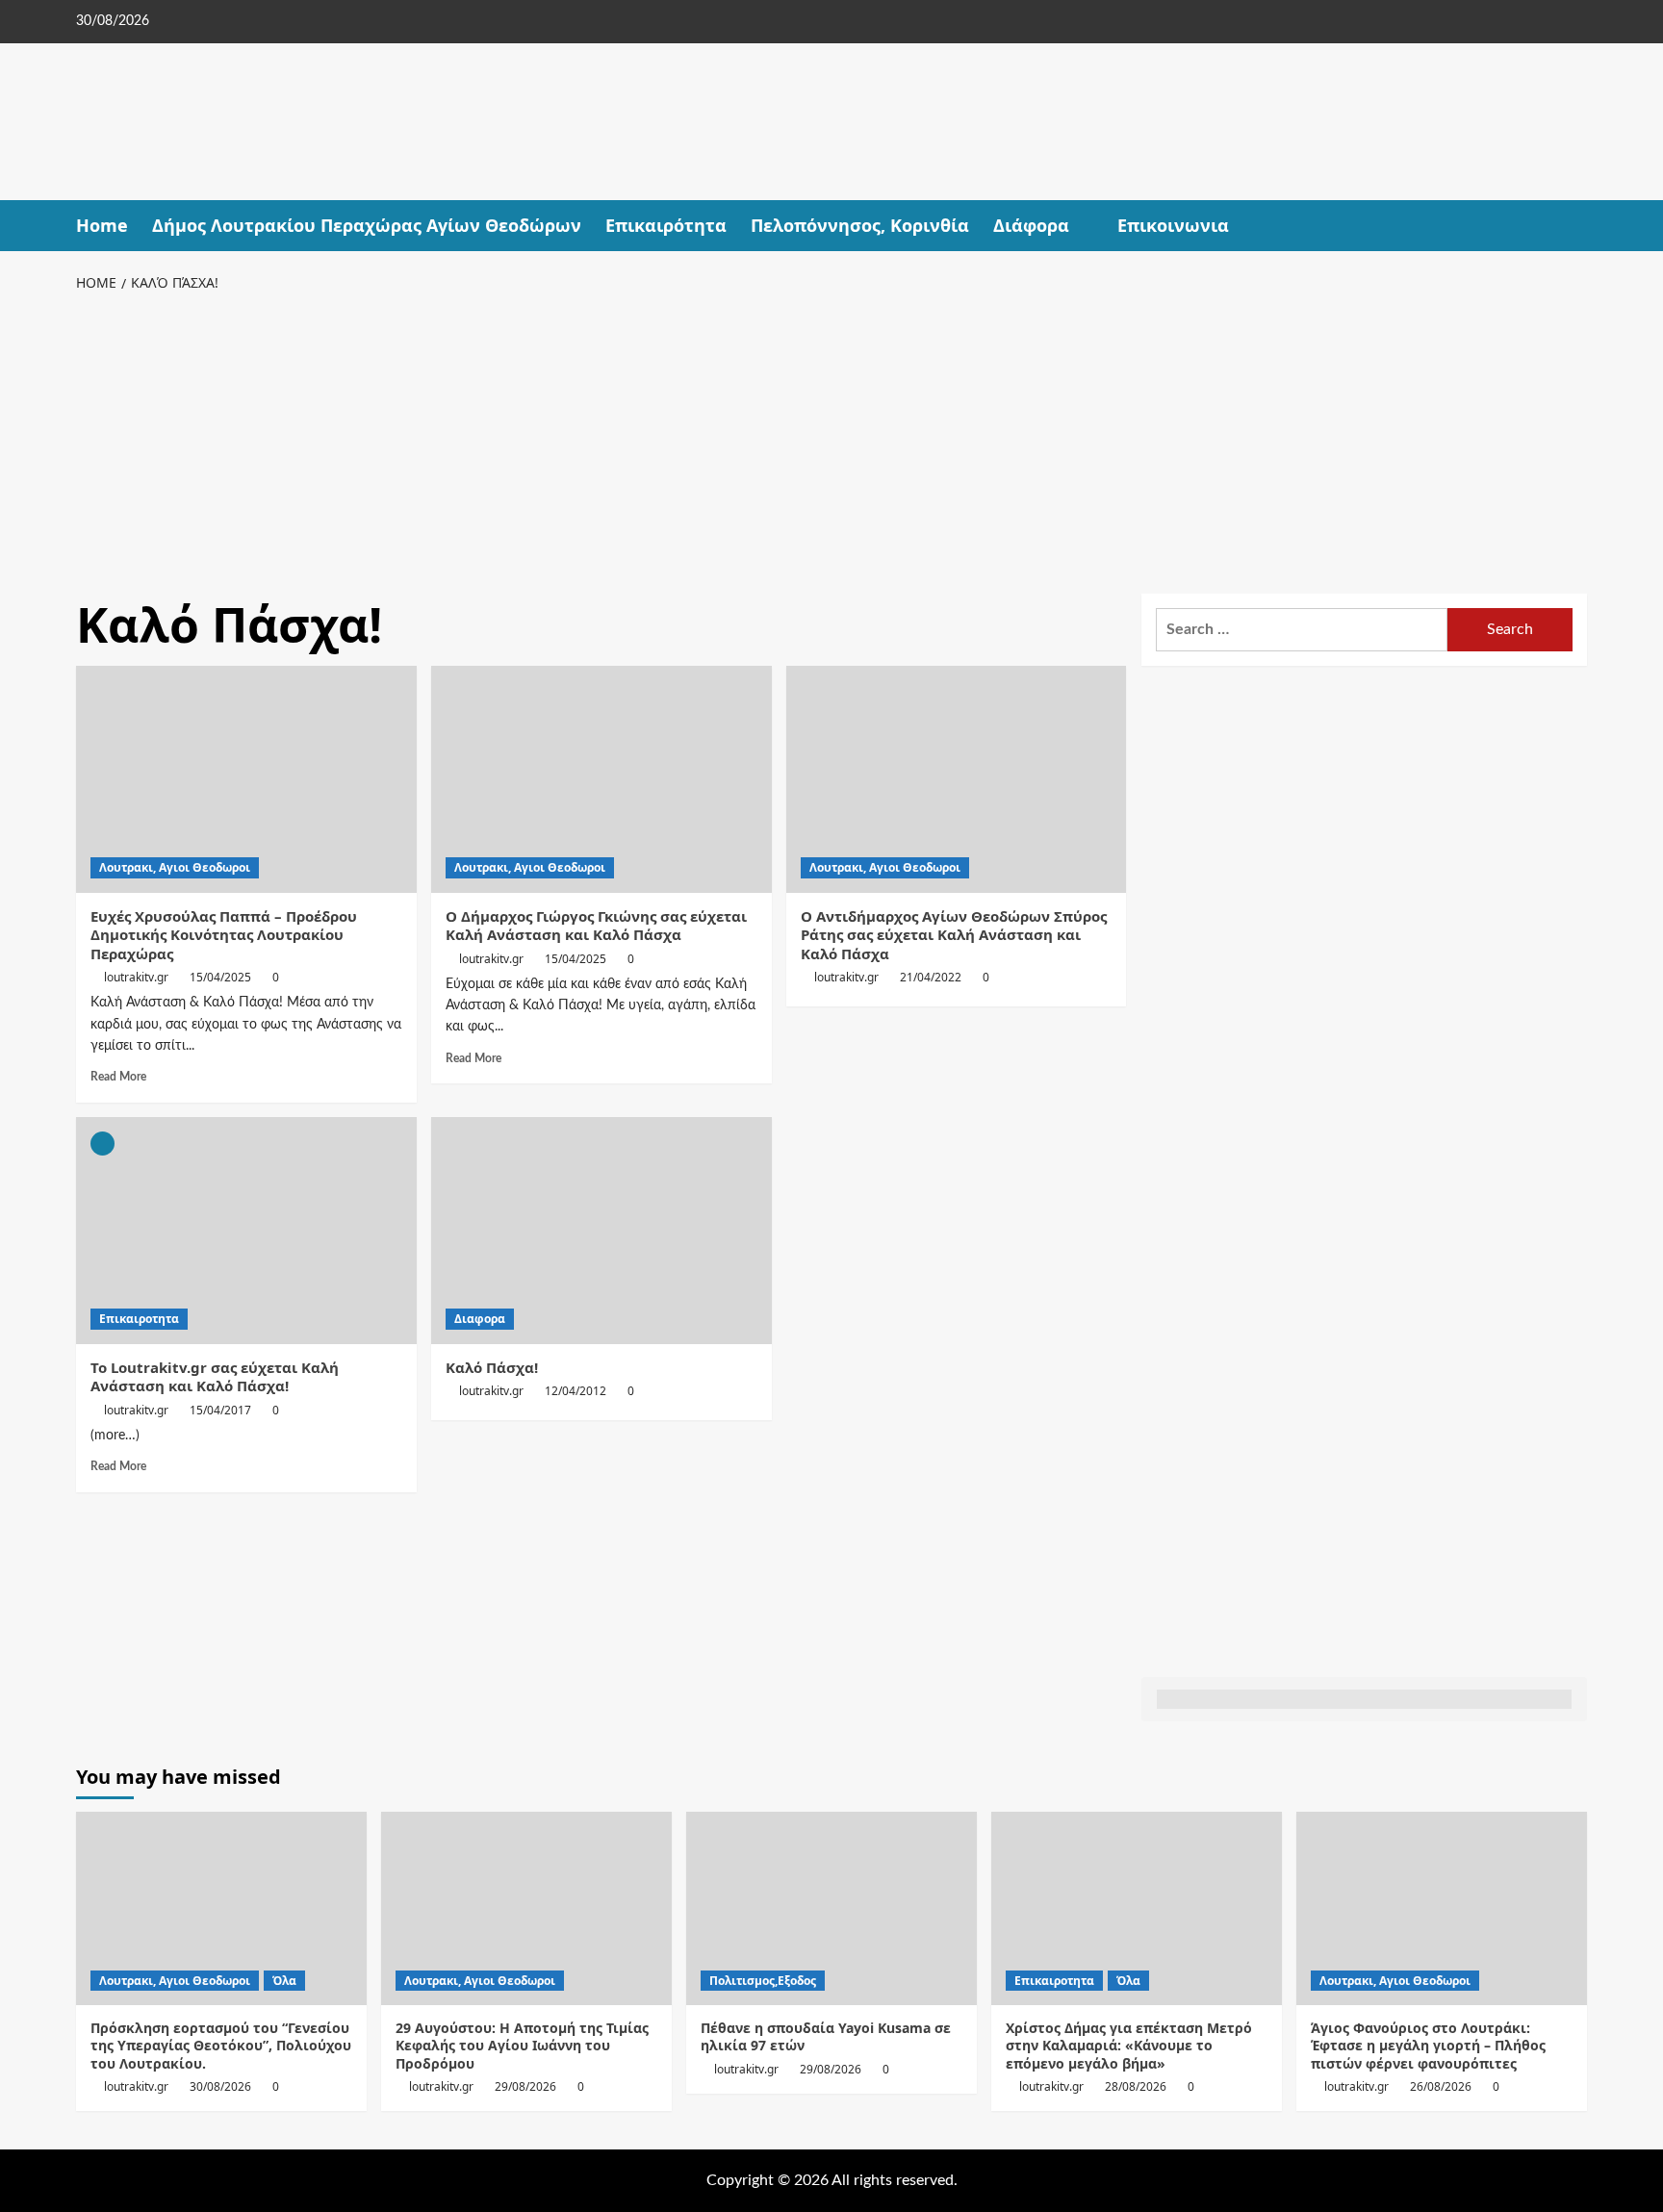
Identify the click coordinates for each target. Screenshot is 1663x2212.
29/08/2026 (525, 2086)
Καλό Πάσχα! (492, 1367)
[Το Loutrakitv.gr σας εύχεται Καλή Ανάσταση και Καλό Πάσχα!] (246, 1231)
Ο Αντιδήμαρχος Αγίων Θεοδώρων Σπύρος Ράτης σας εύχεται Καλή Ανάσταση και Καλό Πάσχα (954, 935)
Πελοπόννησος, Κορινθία (860, 225)
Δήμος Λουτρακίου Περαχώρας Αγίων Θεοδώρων (367, 225)
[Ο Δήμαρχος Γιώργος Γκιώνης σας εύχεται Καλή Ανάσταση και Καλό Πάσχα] (601, 779)
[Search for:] (1302, 630)
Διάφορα (1031, 225)
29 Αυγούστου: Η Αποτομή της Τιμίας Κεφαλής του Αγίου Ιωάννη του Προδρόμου (522, 2045)
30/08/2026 (220, 2086)
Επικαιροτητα (139, 1319)
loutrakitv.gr (136, 977)
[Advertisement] (831, 440)
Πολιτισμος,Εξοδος (763, 1981)
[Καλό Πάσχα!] (601, 1231)
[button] (1575, 226)
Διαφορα (480, 1319)
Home (102, 225)
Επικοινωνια (1173, 225)
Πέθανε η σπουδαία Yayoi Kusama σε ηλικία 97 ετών (826, 2036)
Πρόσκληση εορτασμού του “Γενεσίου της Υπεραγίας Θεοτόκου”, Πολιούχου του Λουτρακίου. (221, 2045)
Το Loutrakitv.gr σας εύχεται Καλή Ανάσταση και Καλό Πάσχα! (215, 1377)
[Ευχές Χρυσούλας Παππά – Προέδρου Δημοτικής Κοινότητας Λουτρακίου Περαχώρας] (246, 779)
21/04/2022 (931, 977)
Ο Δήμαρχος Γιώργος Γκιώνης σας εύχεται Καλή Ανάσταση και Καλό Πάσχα (596, 926)
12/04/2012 (576, 1391)
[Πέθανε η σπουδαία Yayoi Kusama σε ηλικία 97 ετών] (831, 1908)
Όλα (284, 1981)
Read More (118, 1077)
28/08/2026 (1136, 2086)
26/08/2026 (1441, 2086)
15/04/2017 (220, 1410)
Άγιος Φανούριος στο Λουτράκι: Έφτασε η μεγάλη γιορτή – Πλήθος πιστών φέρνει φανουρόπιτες (1428, 2045)
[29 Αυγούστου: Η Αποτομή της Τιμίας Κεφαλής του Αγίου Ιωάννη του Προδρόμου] (526, 1908)
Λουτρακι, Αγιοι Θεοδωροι (175, 867)
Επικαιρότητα (666, 225)
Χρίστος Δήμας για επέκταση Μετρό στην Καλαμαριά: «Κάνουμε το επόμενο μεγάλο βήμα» (1129, 2045)
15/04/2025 (220, 977)
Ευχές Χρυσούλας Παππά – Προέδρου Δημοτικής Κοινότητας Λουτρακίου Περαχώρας (224, 935)
